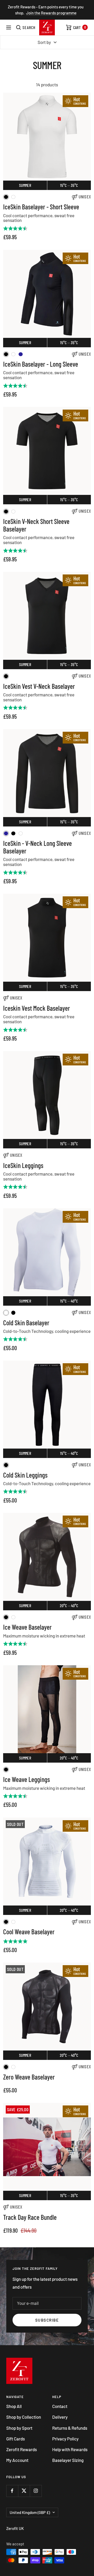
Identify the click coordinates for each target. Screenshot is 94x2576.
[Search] (26, 27)
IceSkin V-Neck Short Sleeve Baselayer (36, 525)
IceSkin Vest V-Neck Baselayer (39, 686)
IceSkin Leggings (23, 1166)
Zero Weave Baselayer (29, 2077)
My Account (17, 2460)
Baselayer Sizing (68, 2460)
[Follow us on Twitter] (24, 2491)
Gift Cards (16, 2439)
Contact (60, 2406)
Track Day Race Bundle (30, 2217)
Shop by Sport (19, 2428)
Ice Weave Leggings (27, 1779)
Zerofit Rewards (22, 2449)
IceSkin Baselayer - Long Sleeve (41, 364)
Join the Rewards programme (51, 13)
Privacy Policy (65, 2439)
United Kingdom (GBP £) (30, 2512)
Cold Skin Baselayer (26, 1323)
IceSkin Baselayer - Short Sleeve (41, 207)
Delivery (60, 2417)
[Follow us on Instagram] (36, 2491)
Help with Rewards (70, 2449)
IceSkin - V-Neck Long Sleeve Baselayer (37, 847)
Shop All (14, 2406)
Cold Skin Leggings (25, 1475)
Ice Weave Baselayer (27, 1627)
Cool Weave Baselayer (29, 1932)
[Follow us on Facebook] (12, 2491)
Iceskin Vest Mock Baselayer (37, 1008)
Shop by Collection (24, 2417)
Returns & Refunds (70, 2428)
